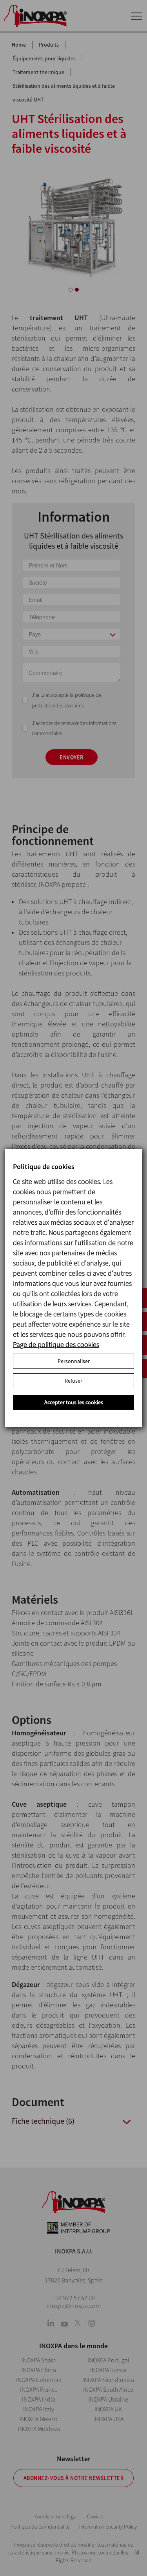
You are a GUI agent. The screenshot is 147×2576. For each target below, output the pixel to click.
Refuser (73, 1381)
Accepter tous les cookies (74, 1402)
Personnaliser (74, 1361)
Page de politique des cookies (56, 1344)
